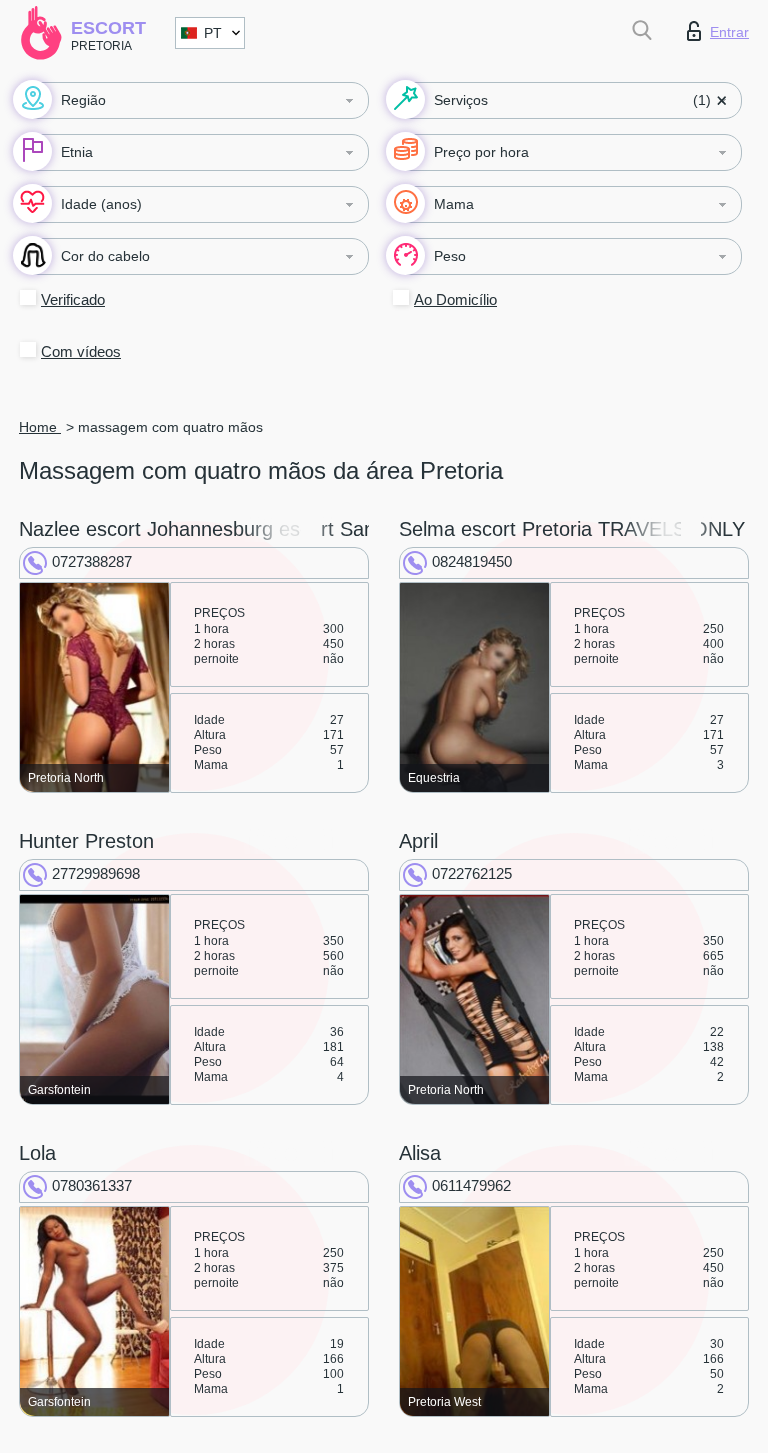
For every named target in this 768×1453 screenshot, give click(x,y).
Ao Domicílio (455, 299)
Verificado (73, 299)
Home (40, 427)
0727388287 (92, 561)
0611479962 (471, 1185)
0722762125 (472, 873)
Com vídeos (81, 351)
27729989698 (96, 873)
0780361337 (92, 1185)
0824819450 (472, 561)
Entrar (729, 32)
